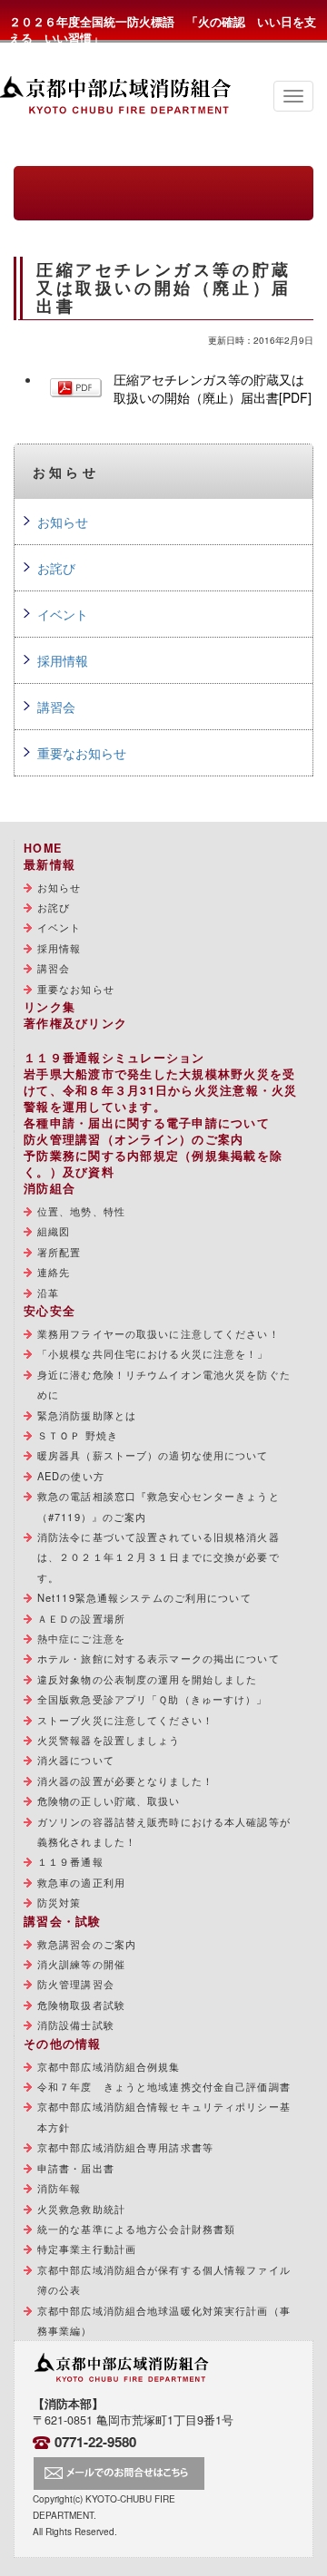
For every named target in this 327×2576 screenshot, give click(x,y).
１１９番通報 (70, 1861)
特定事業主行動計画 (87, 2249)
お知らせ (63, 522)
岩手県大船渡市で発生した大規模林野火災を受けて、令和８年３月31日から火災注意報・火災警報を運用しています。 (161, 1090)
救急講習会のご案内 (87, 1944)
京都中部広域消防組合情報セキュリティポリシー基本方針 (164, 2116)
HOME (43, 848)
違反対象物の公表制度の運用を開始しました (147, 1679)
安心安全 (50, 1311)
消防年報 (59, 2188)
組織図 (54, 1231)
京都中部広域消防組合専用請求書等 (125, 2147)
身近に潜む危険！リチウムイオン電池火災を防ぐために (164, 1384)
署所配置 (59, 1252)
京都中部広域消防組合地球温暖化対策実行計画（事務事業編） (164, 2320)
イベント (63, 614)
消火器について (76, 1760)
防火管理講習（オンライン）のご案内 (134, 1139)
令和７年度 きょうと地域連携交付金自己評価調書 (164, 2086)
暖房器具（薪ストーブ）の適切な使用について (153, 1455)
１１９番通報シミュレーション (114, 1058)
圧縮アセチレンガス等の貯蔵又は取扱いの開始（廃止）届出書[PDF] (213, 388)
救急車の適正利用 (81, 1882)
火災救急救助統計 (81, 2209)
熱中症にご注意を (81, 1638)
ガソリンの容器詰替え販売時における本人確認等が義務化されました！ (164, 1831)
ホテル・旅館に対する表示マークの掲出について (159, 1658)
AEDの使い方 (71, 1476)
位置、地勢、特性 (81, 1211)
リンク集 (50, 1007)
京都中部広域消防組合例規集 (109, 2066)
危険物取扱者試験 (81, 2005)
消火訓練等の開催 (81, 1964)
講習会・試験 (63, 1921)
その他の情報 (63, 2044)
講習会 (56, 707)
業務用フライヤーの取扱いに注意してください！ (159, 1333)
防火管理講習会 (76, 1984)
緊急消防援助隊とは (87, 1415)
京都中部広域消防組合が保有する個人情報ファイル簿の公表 (164, 2279)
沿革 (48, 1293)
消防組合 (50, 1188)
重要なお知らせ (82, 753)
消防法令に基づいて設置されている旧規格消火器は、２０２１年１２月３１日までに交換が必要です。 (159, 1557)
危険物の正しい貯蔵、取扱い (109, 1800)
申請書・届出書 (76, 2168)
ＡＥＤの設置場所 (81, 1618)
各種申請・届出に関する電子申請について (147, 1123)
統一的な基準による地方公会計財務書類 (136, 2229)
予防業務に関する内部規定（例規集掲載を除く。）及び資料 (153, 1164)
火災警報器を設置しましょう (109, 1740)
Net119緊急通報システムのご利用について (144, 1597)
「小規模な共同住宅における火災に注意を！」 (153, 1353)
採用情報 (63, 660)
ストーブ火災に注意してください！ (125, 1720)
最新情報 (50, 864)
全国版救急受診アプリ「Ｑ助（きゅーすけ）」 (153, 1699)
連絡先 (54, 1272)
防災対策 (59, 1902)
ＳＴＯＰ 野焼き (78, 1435)
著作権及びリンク (75, 1023)
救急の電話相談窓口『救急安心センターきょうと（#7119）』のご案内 (159, 1506)
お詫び (56, 568)
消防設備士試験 (76, 2025)
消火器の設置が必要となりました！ (125, 1781)
